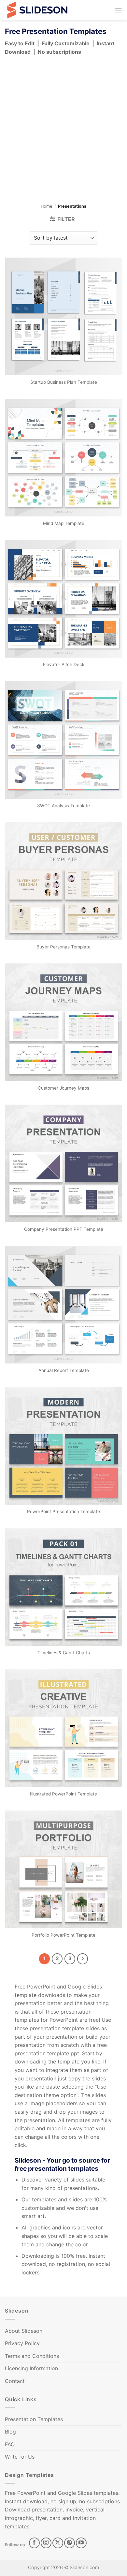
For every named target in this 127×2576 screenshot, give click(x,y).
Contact (15, 2381)
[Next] (83, 1959)
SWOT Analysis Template (63, 806)
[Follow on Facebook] (34, 2543)
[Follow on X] (58, 2543)
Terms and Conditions (32, 2356)
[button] (118, 10)
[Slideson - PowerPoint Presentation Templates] (37, 10)
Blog (10, 2432)
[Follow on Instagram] (46, 2543)
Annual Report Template (64, 1370)
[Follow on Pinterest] (70, 2543)
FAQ (10, 2444)
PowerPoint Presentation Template (63, 1511)
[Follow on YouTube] (81, 2543)
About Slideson (24, 2331)
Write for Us (20, 2457)
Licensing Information (31, 2368)
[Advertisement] (63, 131)
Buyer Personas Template (63, 947)
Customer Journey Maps (63, 1088)
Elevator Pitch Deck (64, 664)
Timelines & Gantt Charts (64, 1653)
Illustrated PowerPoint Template (63, 1794)
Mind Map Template (64, 523)
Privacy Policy (22, 2343)
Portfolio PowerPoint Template (63, 1935)
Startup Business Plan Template (64, 382)
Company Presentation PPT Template (64, 1229)
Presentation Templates (34, 2419)
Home (46, 206)
